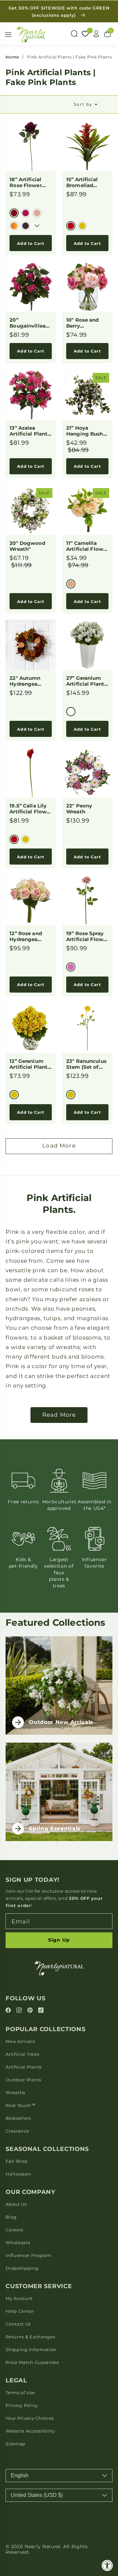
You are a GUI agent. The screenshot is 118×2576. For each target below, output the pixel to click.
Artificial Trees (22, 2054)
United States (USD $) (37, 2495)
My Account (19, 2298)
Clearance (17, 2131)
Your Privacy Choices (30, 2418)
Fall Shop (17, 2161)
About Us (16, 2204)
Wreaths (15, 2093)
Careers (14, 2230)
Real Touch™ (21, 2105)
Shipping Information (31, 2350)
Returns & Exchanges (30, 2337)
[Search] (74, 34)
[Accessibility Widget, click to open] (107, 2565)
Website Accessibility (30, 2431)
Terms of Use (20, 2393)
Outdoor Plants (23, 2080)
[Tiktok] (41, 2011)
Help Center (20, 2311)
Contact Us (18, 2324)
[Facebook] (9, 2011)
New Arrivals (20, 2041)
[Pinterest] (31, 2011)
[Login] (96, 34)
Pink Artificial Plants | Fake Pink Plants (69, 57)
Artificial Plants (24, 2067)
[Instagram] (20, 2011)
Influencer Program (28, 2255)
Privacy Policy (22, 2405)
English (20, 2475)
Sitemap (16, 2444)
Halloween (18, 2174)
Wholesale (18, 2243)
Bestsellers (18, 2118)
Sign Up (59, 1940)
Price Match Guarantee (32, 2362)
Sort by (83, 104)
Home (12, 57)
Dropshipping (22, 2268)
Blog (11, 2217)
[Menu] (8, 34)
